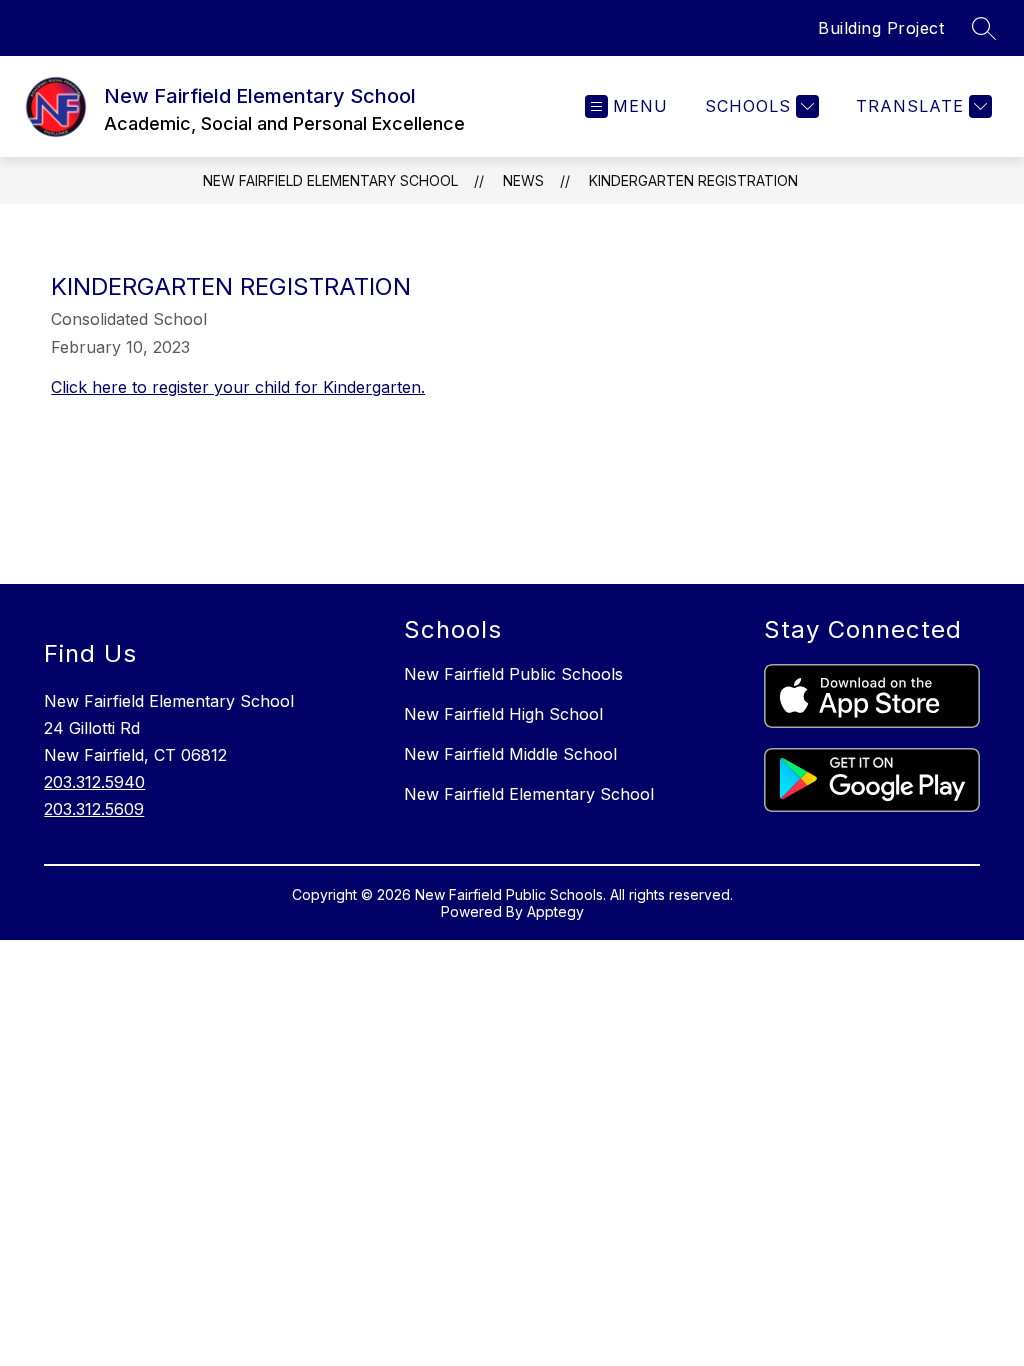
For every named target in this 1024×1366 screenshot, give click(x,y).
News (523, 180)
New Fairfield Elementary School (330, 180)
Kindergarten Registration (693, 180)
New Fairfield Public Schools (513, 674)
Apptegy (555, 911)
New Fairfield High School (503, 714)
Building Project (881, 28)
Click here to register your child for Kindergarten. (238, 387)
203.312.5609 (94, 809)
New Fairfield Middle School (510, 754)
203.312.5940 (94, 782)
